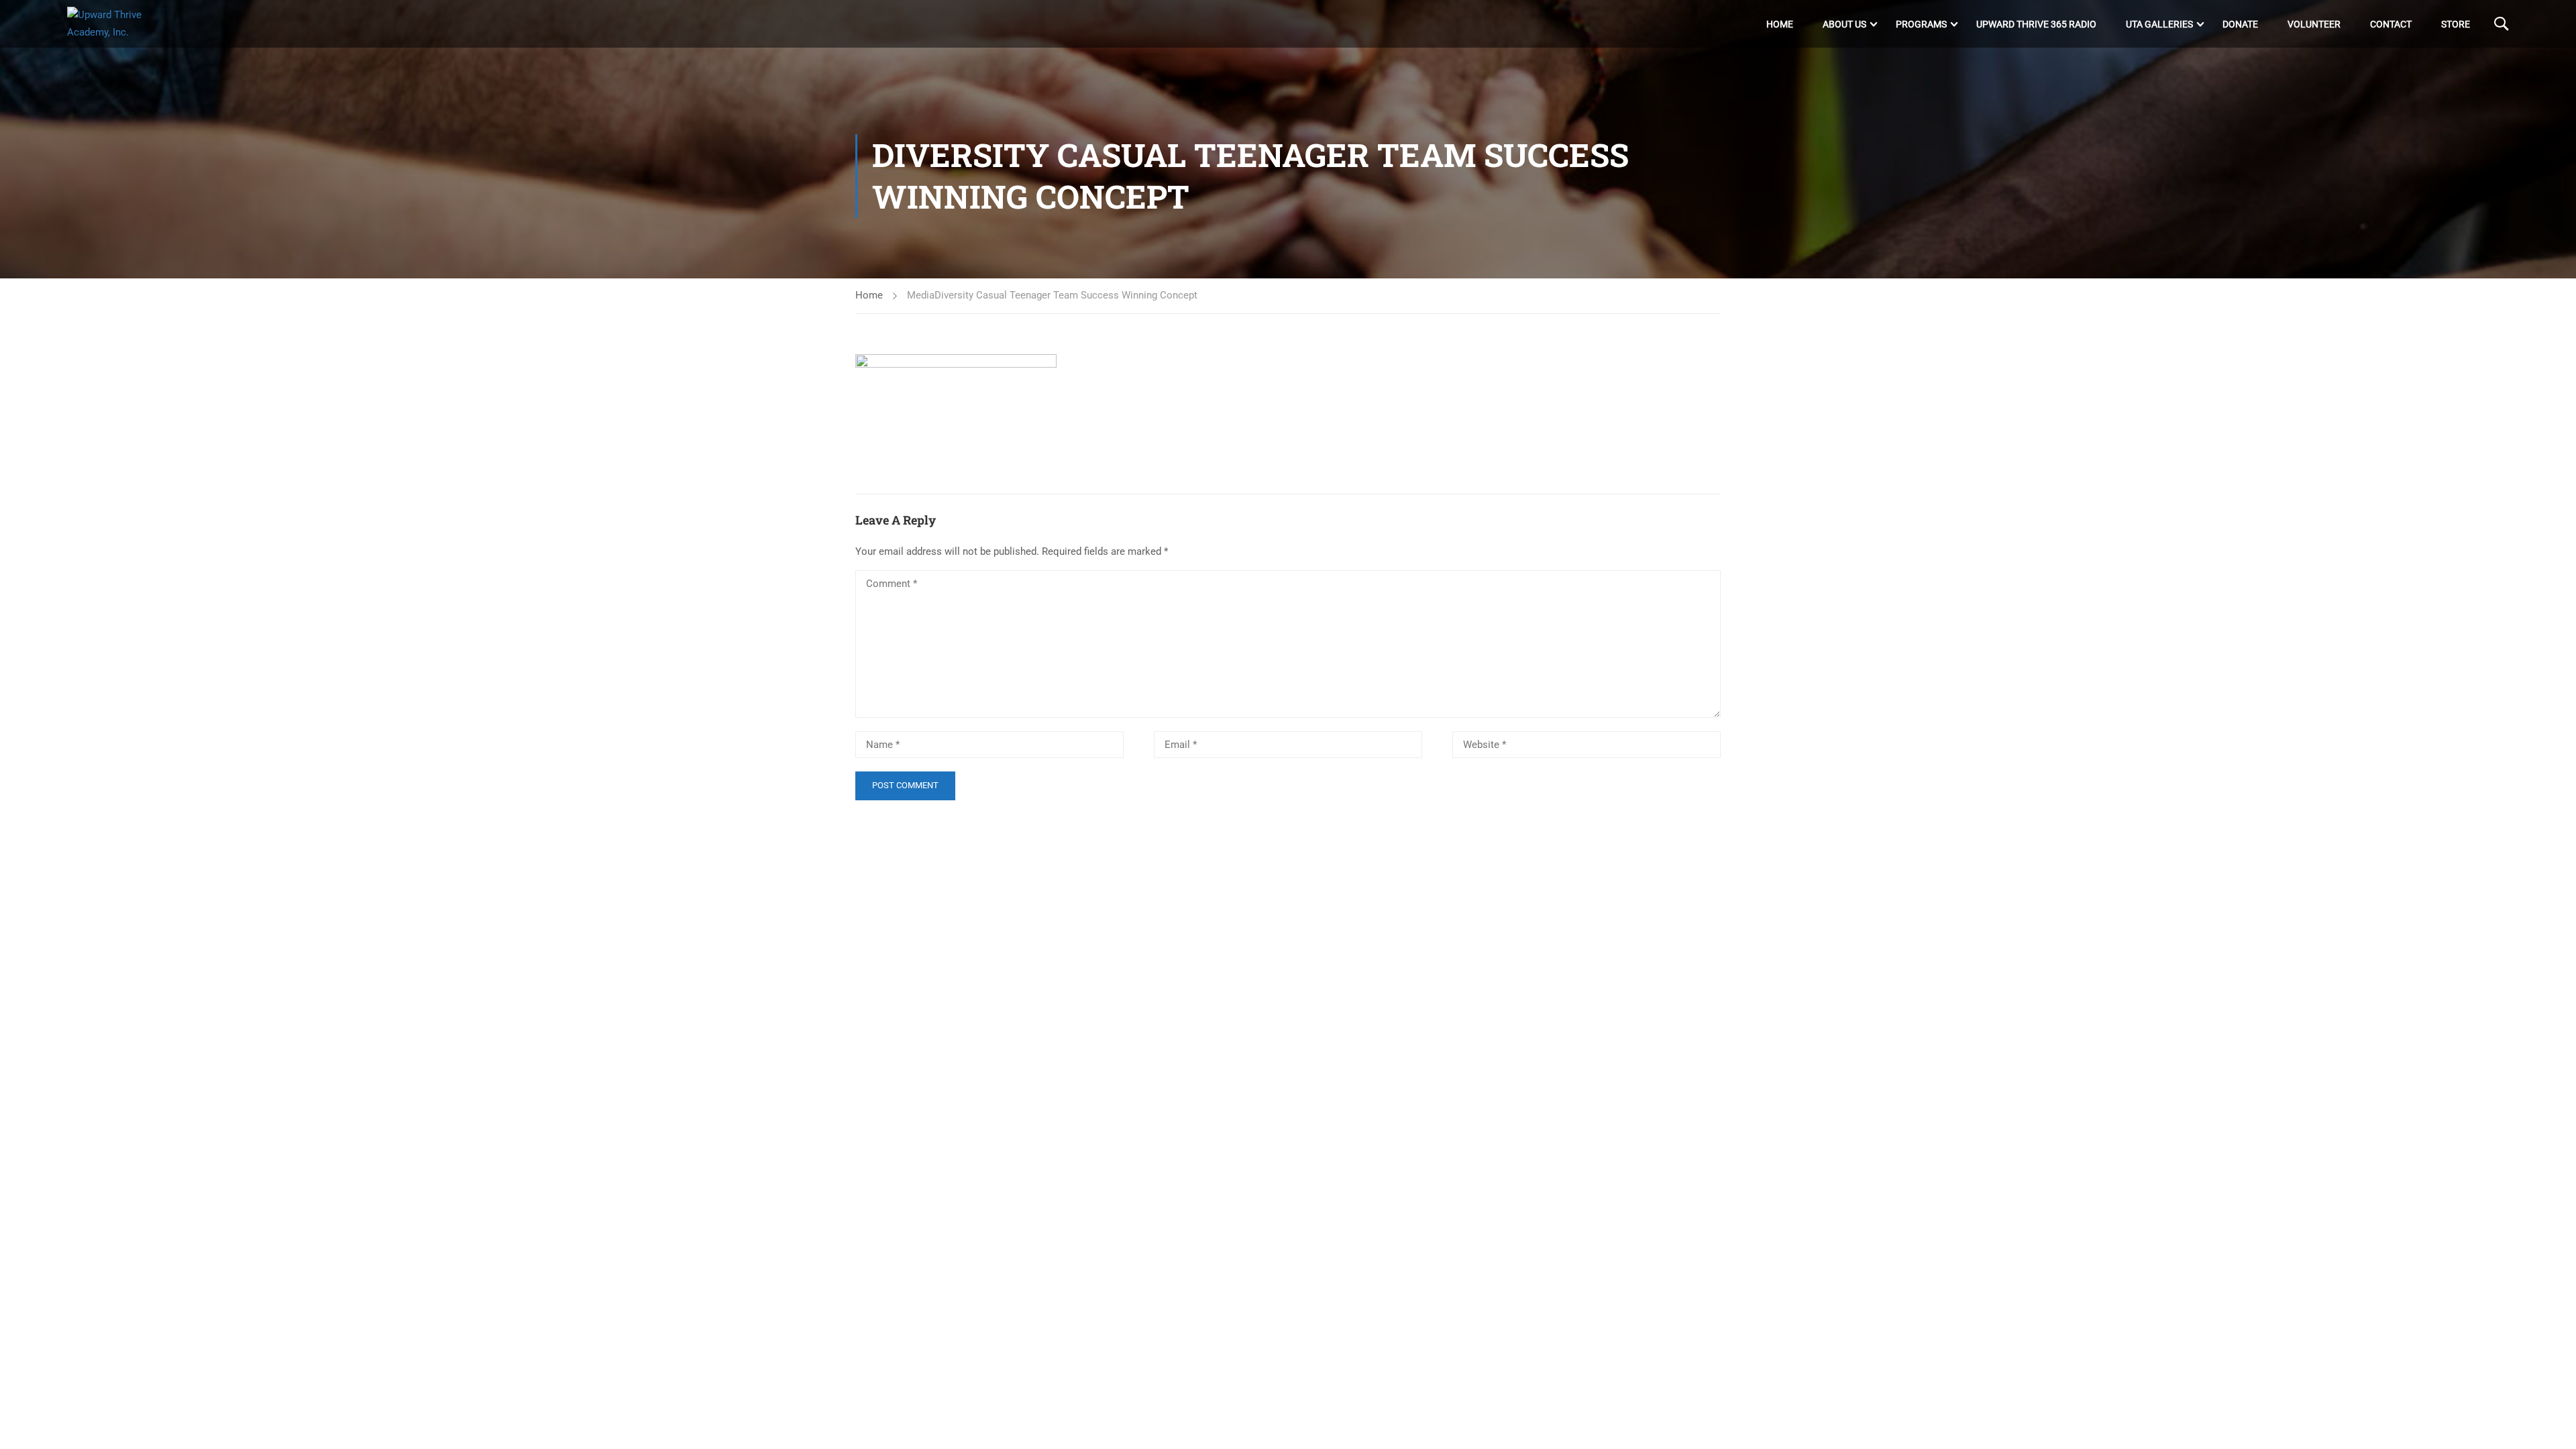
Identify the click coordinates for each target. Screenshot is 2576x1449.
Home (1780, 24)
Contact (2391, 24)
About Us (1844, 24)
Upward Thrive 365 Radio (2036, 24)
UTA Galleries (2159, 24)
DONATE (2240, 24)
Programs (1921, 24)
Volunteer (2314, 24)
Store (2456, 24)
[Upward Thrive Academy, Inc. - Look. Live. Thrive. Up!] (118, 24)
